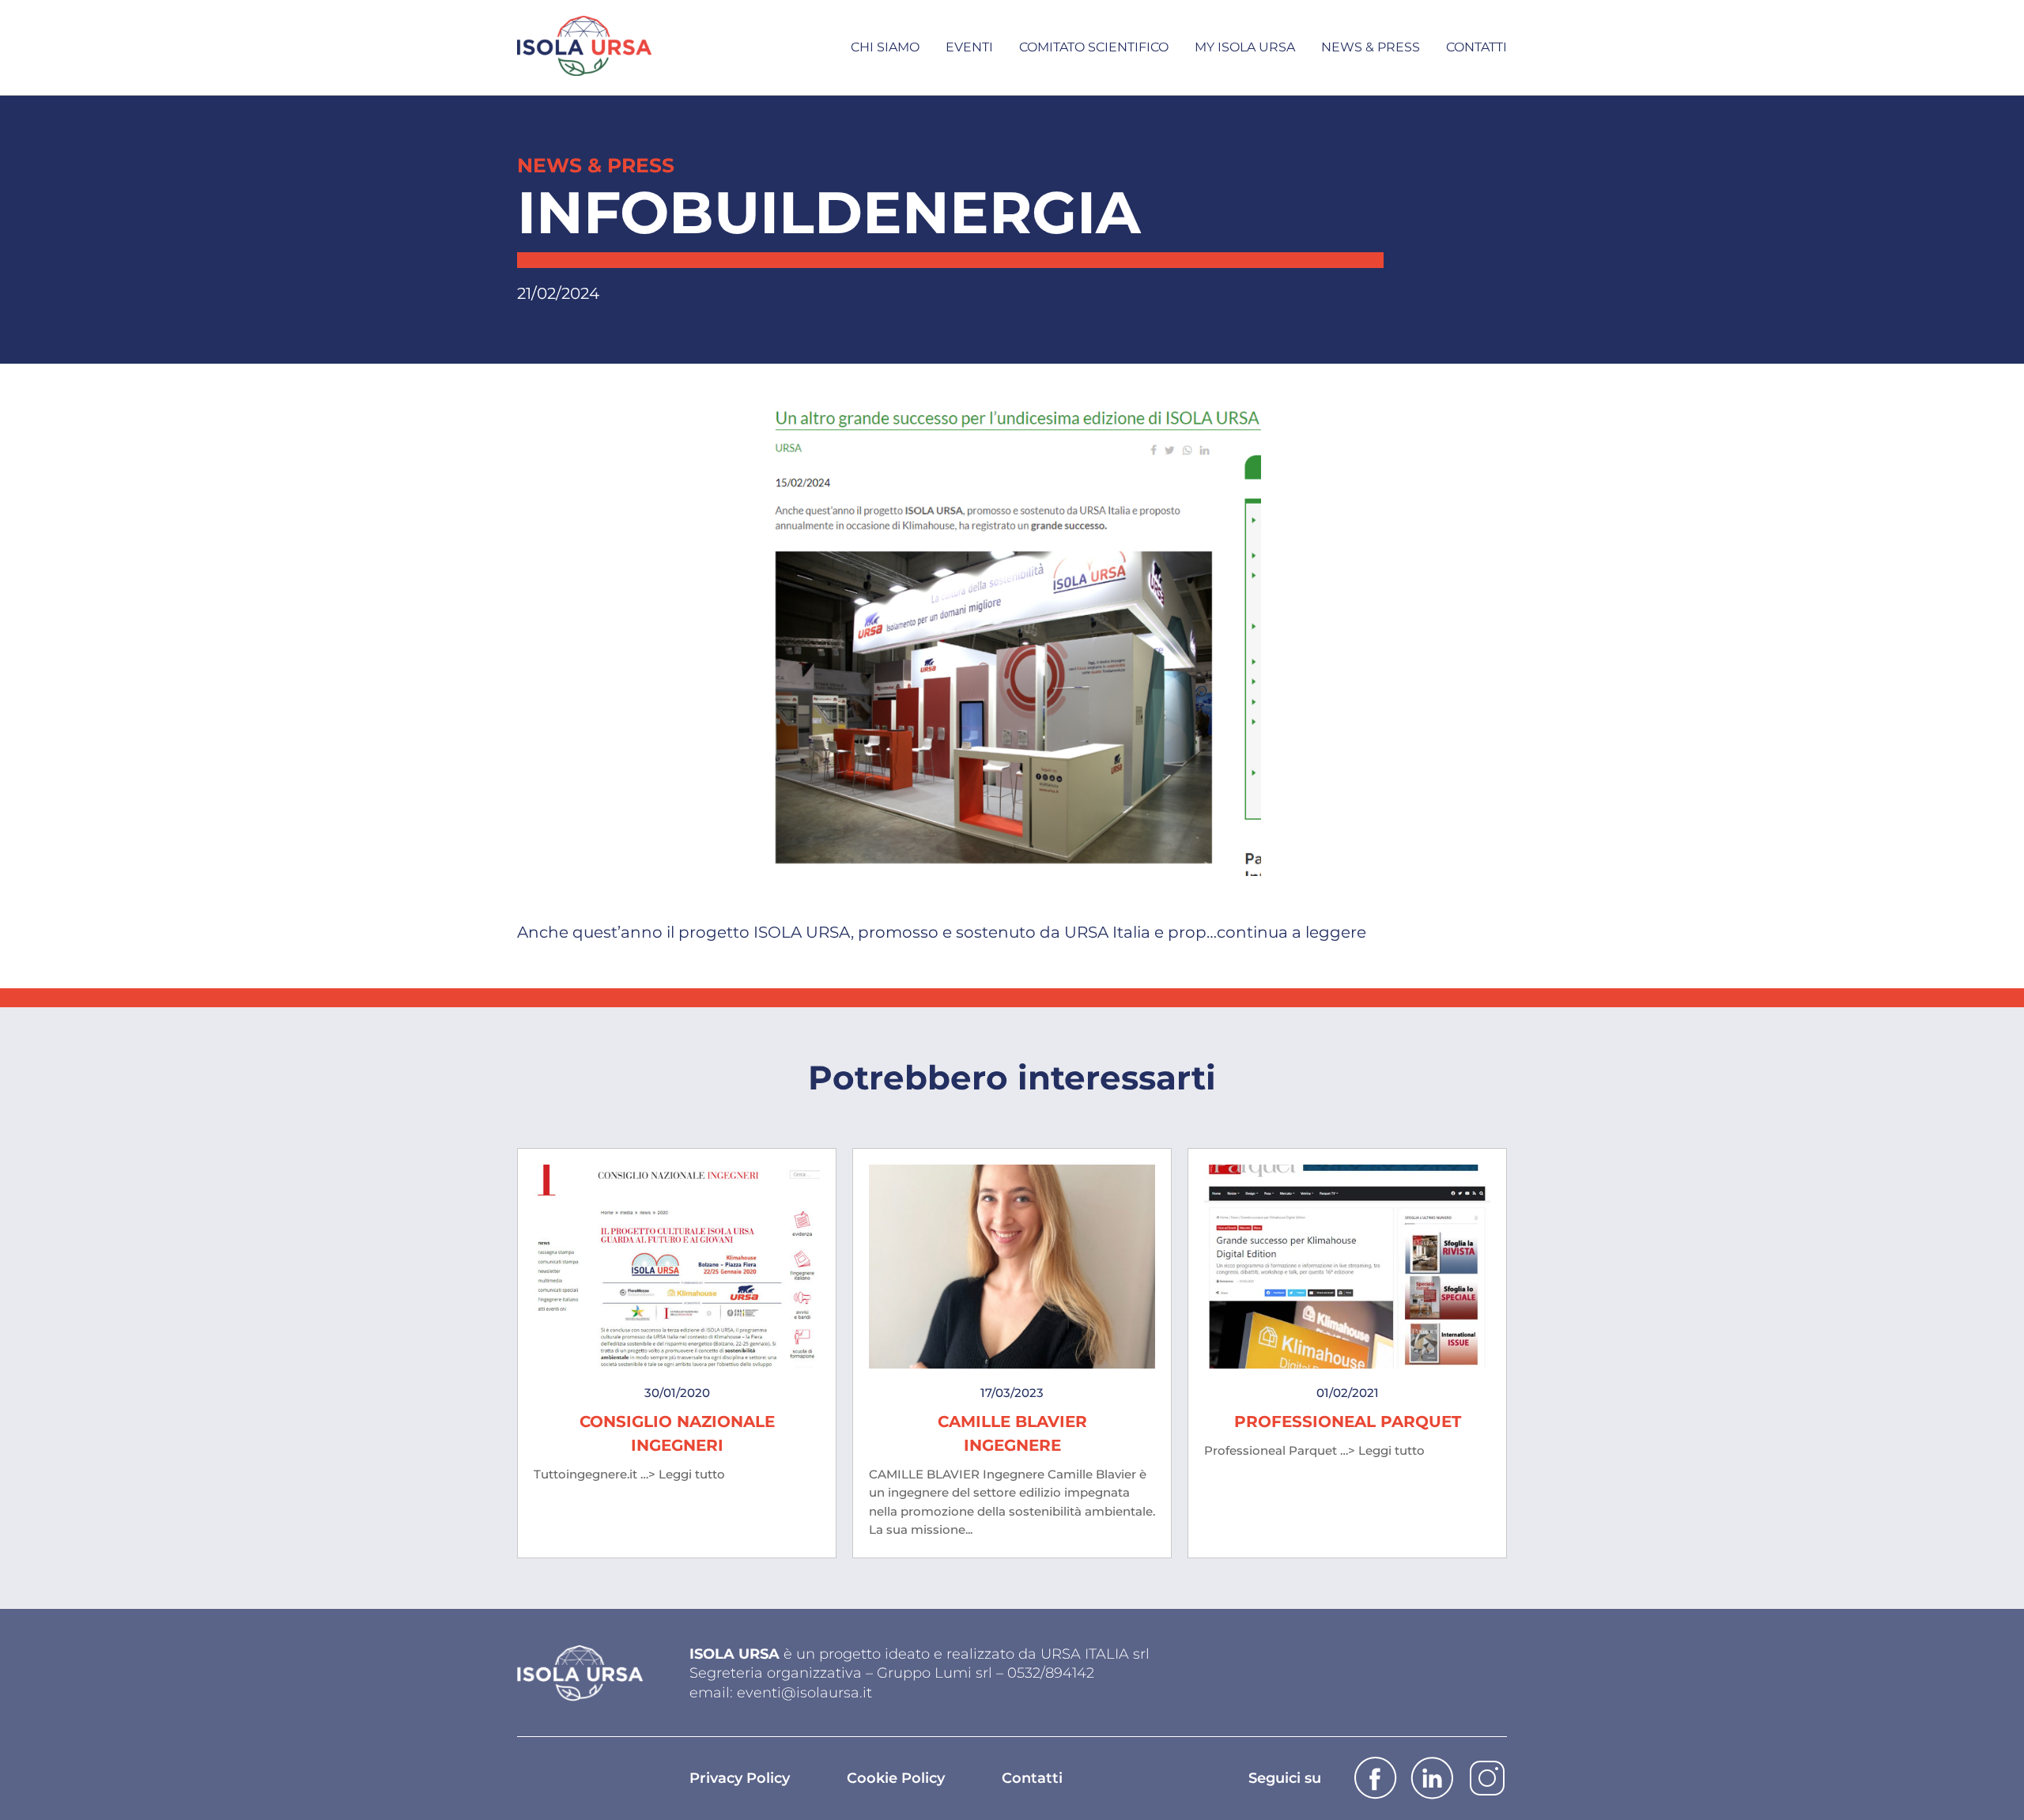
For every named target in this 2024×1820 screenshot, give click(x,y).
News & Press (1371, 47)
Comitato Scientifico (1094, 47)
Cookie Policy (896, 1778)
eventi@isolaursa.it (804, 1693)
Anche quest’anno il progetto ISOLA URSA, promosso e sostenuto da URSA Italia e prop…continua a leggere (942, 932)
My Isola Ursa (1245, 47)
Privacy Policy (740, 1778)
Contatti (1476, 47)
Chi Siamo (885, 47)
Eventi (969, 47)
